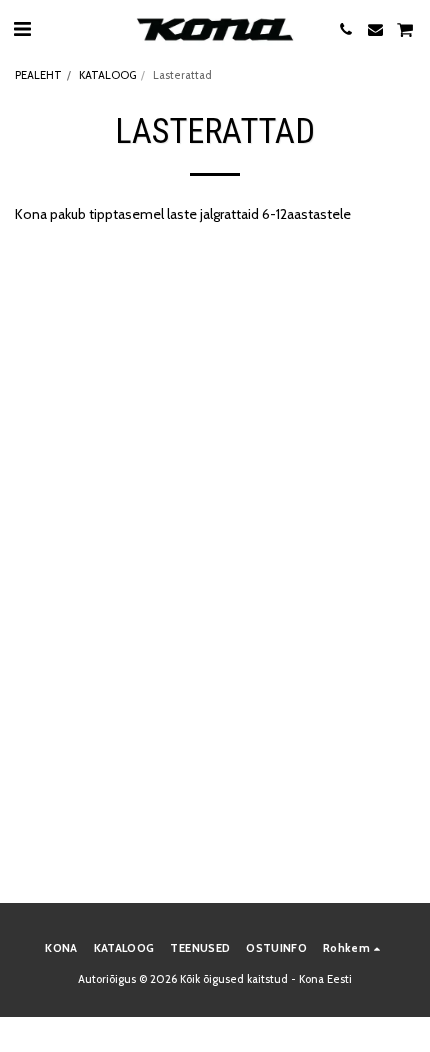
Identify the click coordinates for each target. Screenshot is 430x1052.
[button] (22, 29)
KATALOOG (107, 75)
